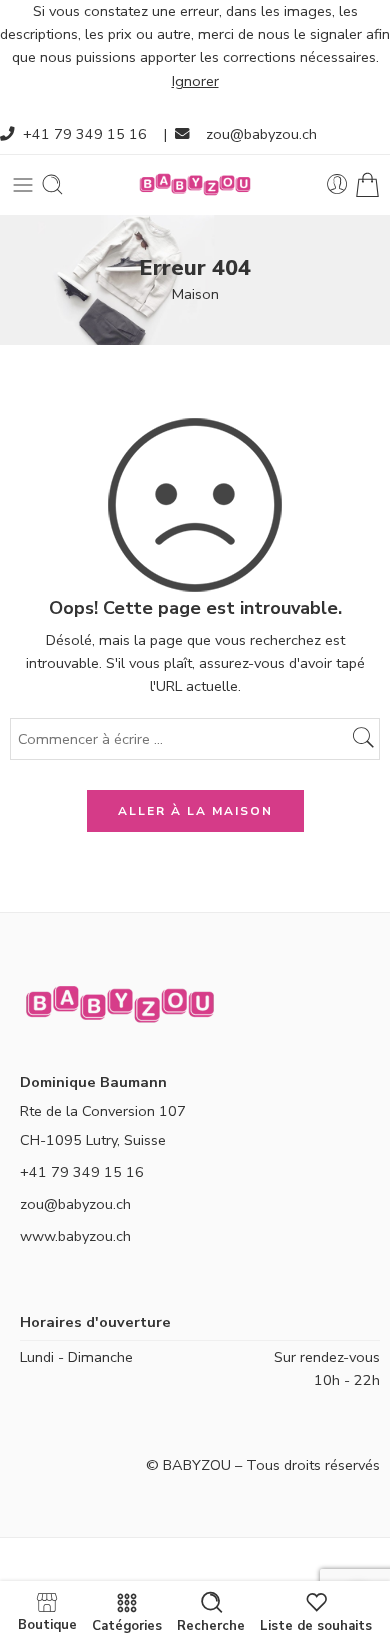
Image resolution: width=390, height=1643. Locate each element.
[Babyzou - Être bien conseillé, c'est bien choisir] (195, 184)
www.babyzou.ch (75, 1236)
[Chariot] (367, 184)
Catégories (127, 1625)
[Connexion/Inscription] (337, 184)
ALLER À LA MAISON (195, 811)
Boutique (47, 1624)
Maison (195, 294)
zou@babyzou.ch (261, 134)
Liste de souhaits (316, 1625)
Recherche (211, 1625)
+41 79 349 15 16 (85, 134)
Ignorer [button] (195, 81)
